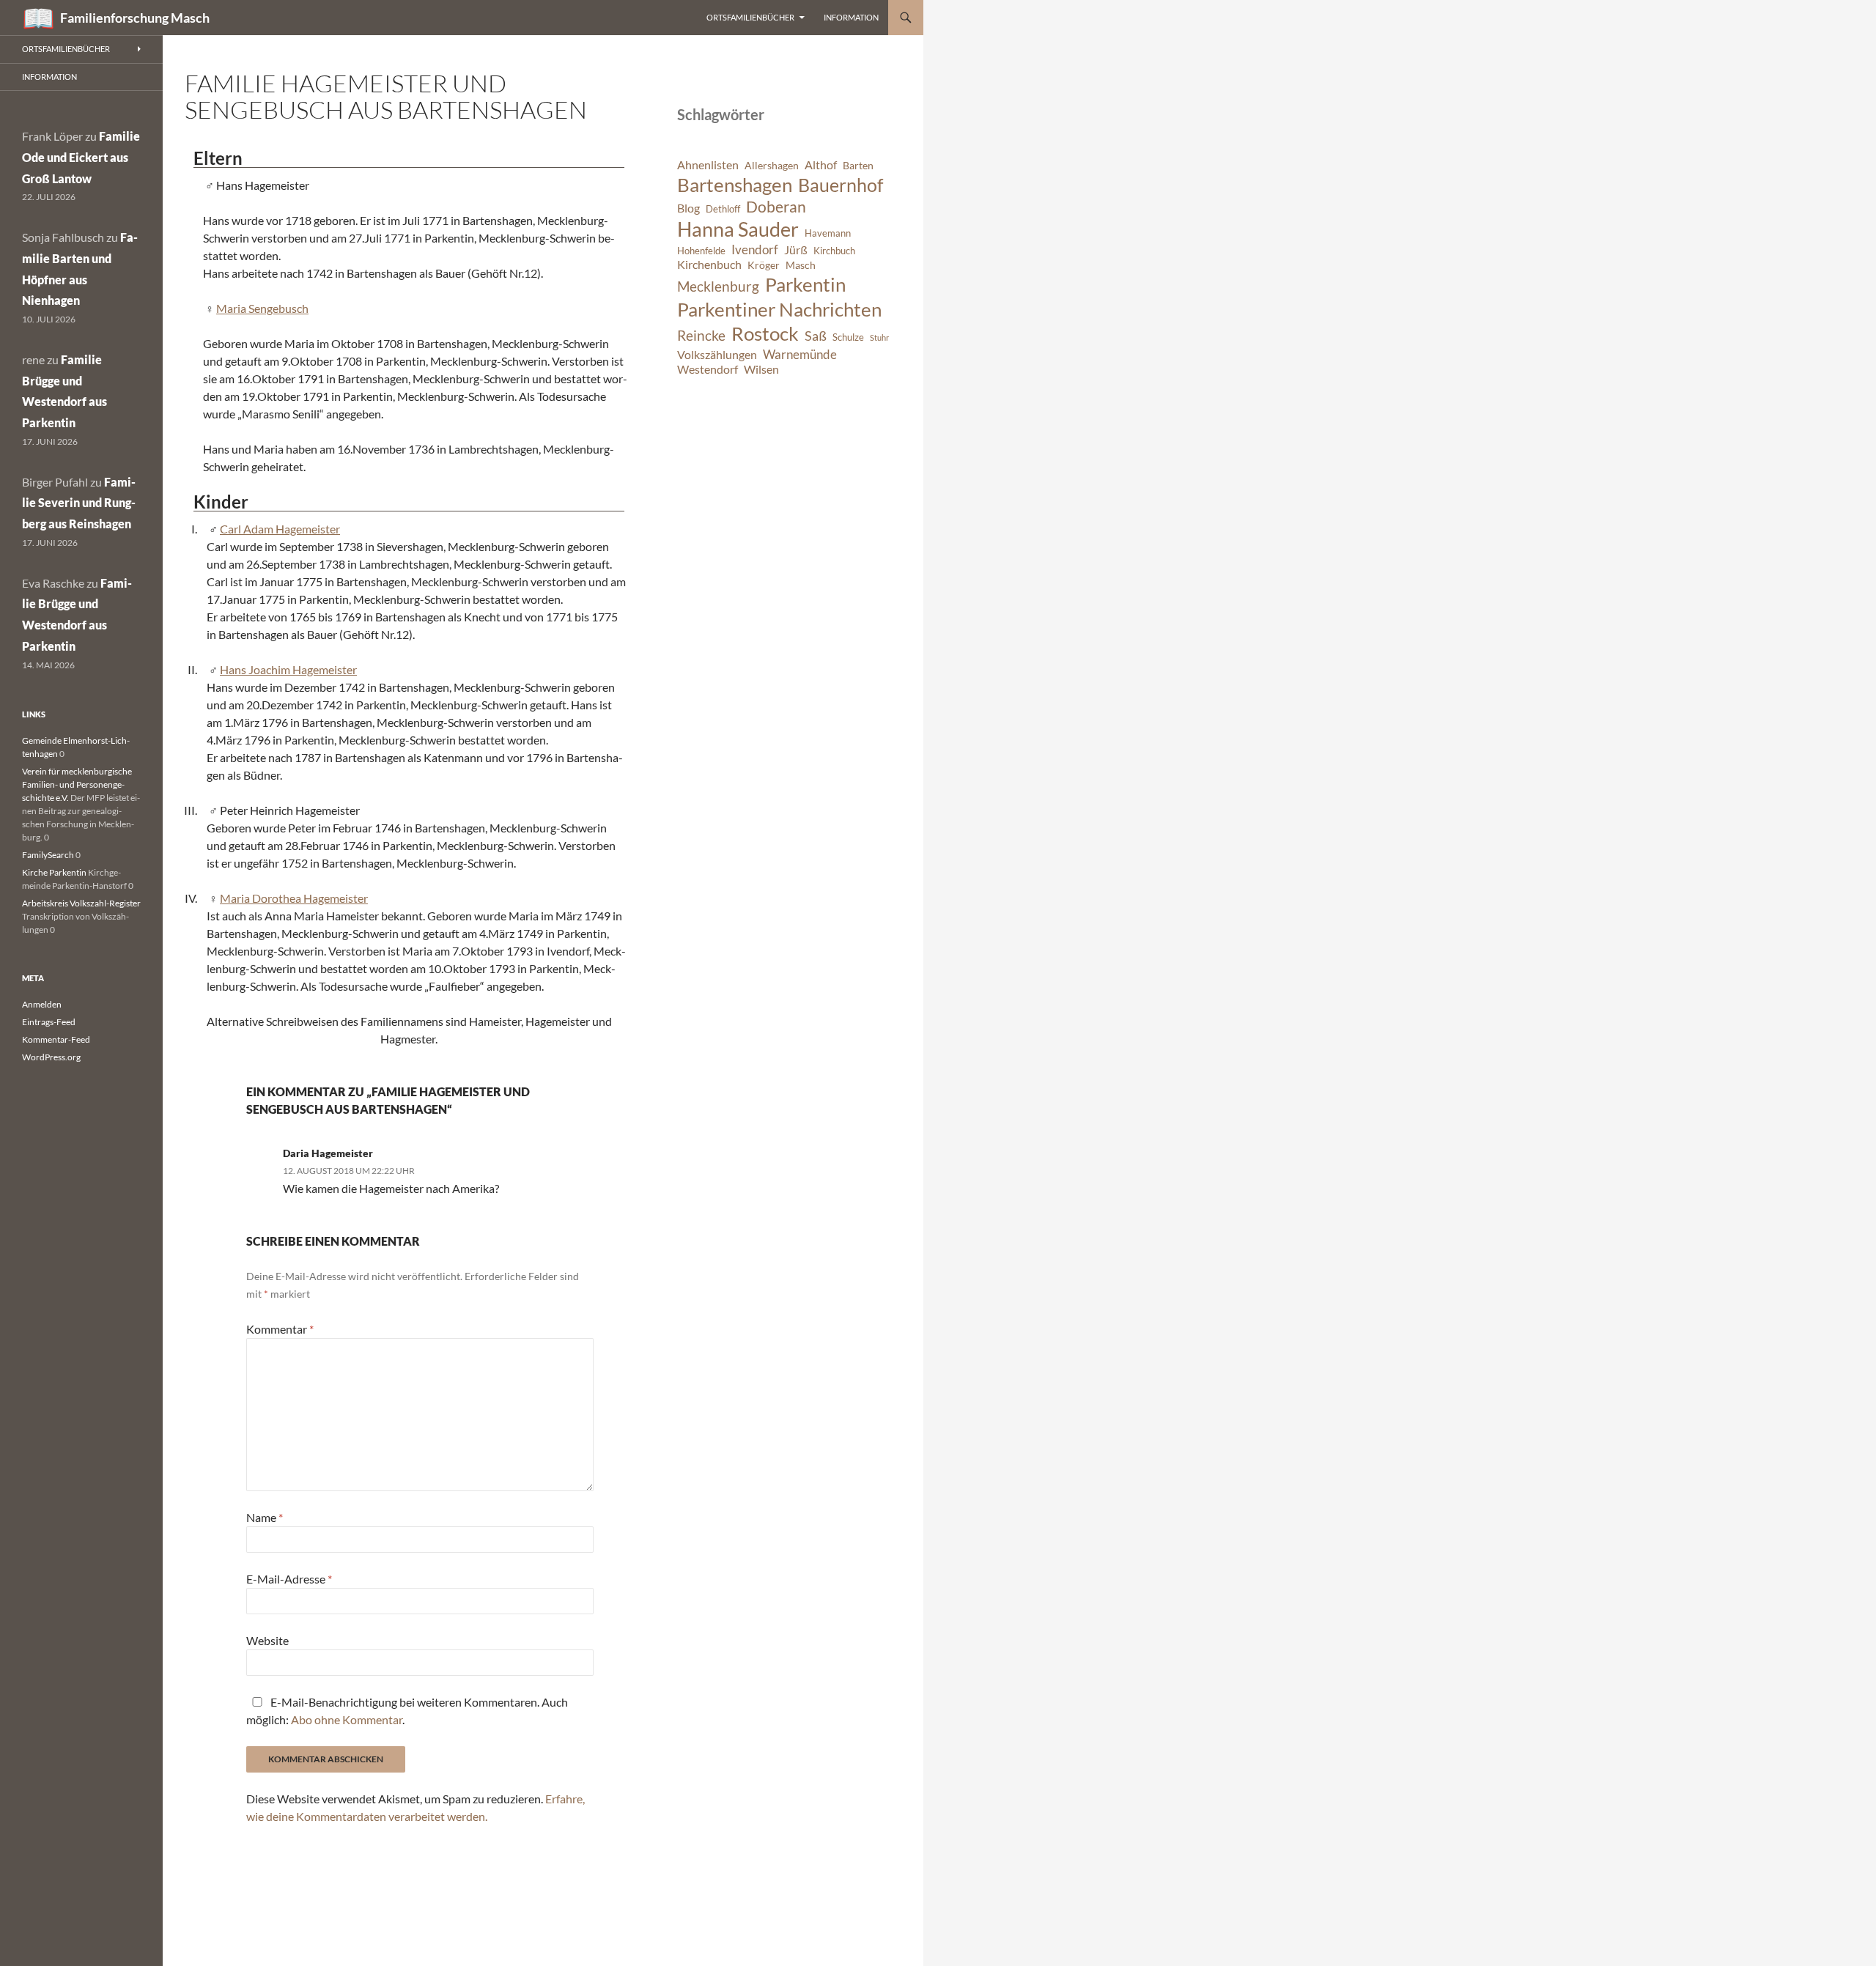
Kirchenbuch (709, 265)
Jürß (796, 250)
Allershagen (772, 165)
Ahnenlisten (708, 165)
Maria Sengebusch (262, 308)
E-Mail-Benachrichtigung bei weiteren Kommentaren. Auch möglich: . (407, 1711)
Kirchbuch (834, 251)
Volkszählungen (717, 355)
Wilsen (761, 369)
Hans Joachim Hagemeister (288, 669)
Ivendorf (755, 250)
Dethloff (723, 209)
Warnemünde (800, 354)
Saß (816, 336)
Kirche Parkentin (54, 872)
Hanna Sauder (738, 229)
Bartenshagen (735, 185)
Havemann (828, 233)
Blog (688, 208)
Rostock (765, 333)
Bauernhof (841, 185)
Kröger (764, 265)
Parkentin (805, 284)
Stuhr (879, 337)
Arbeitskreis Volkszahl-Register (81, 903)
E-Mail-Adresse (289, 1579)
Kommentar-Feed (56, 1039)
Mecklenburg (718, 286)
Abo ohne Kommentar (347, 1719)
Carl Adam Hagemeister (280, 529)
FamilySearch (48, 855)
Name (265, 1517)
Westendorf (708, 369)
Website (267, 1640)
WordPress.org (51, 1057)
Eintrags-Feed (49, 1022)
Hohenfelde (701, 251)
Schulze (848, 337)
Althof (821, 165)
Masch (801, 265)
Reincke (701, 335)
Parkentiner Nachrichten (779, 309)
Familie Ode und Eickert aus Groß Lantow (81, 157)
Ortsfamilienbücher (750, 17)
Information (851, 17)
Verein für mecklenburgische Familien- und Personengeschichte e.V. (77, 784)
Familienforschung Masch (135, 18)
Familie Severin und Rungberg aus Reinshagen (79, 503)
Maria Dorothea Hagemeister (294, 898)
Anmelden (42, 1004)
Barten (858, 165)
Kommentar (280, 1329)
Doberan (776, 207)
